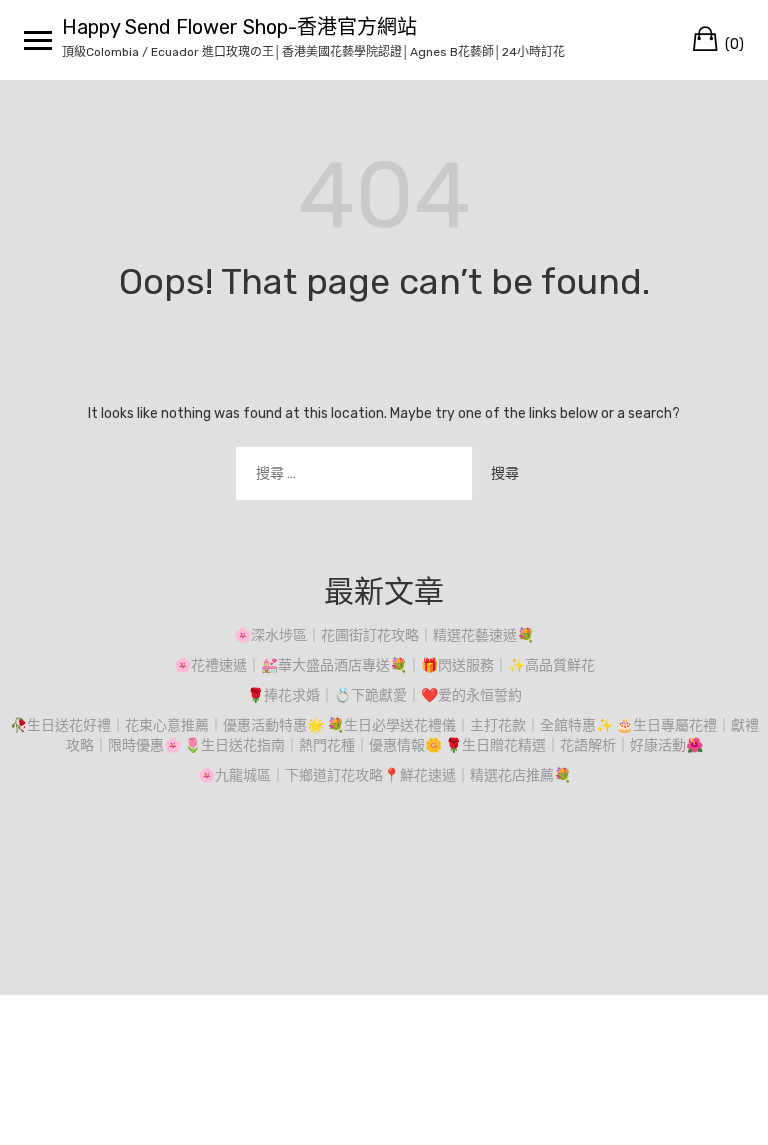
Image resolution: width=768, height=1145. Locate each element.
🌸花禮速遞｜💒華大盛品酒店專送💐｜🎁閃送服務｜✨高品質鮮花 (384, 665)
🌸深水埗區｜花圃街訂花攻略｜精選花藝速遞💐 (384, 635)
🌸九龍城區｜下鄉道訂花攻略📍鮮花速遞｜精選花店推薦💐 (384, 775)
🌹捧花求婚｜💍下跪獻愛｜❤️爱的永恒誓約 (384, 695)
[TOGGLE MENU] (38, 40)
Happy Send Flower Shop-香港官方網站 (239, 27)
